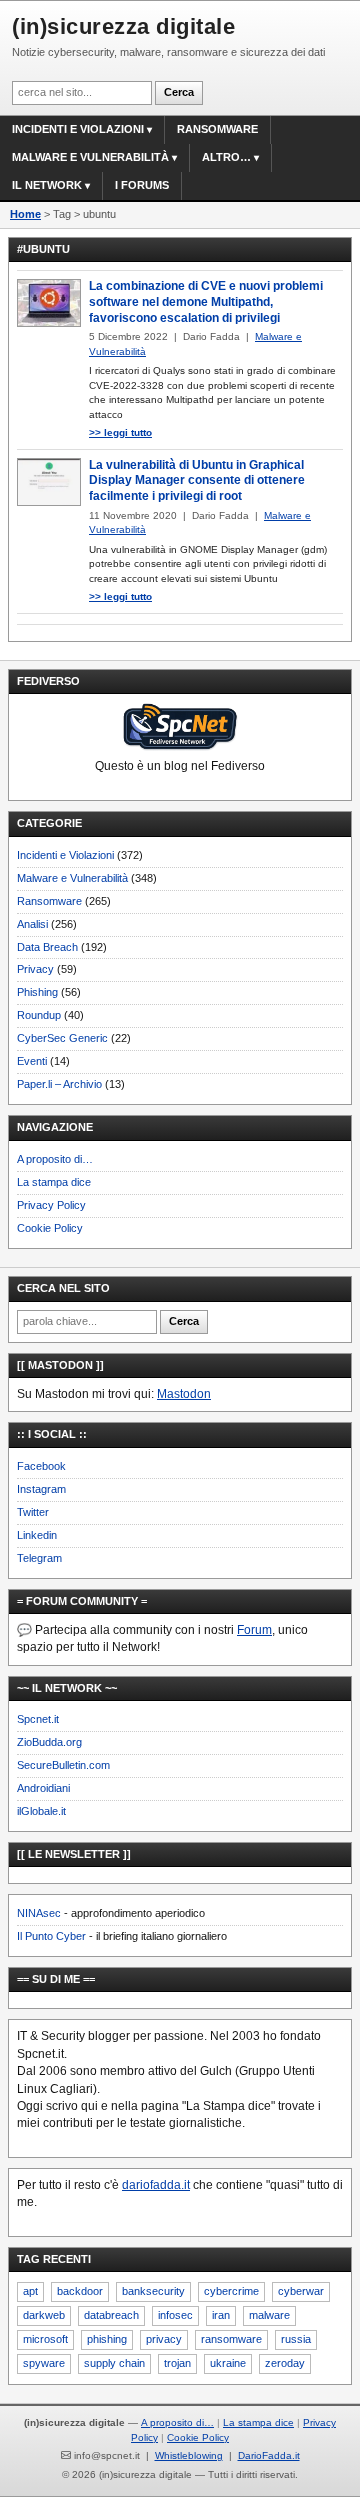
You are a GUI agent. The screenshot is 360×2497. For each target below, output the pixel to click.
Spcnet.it (38, 1719)
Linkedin (37, 1535)
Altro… (226, 157)
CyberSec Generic (62, 1038)
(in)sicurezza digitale (123, 26)
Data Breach (47, 947)
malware (269, 2315)
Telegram (39, 1558)
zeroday (285, 2363)
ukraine (228, 2363)
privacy (164, 2339)
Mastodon (184, 1394)
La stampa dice (54, 1182)
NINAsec (39, 1913)
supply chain (114, 2363)
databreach (111, 2315)
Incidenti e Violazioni (65, 855)
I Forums (142, 185)
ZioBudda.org (49, 1742)
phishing (107, 2339)
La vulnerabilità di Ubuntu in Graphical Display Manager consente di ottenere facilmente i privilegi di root (197, 480)
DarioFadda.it (269, 2455)
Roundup (39, 1015)
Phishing (37, 992)
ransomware (231, 2339)
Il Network (47, 185)
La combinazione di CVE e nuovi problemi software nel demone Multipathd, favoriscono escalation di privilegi (206, 301)
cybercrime (231, 2291)
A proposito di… (55, 1159)
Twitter (33, 1512)
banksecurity (153, 2291)
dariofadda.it (156, 2185)
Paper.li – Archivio (59, 1084)
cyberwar (301, 2291)
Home (25, 214)
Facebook (41, 1466)
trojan (177, 2363)
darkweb (44, 2315)
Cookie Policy (50, 1228)
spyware (44, 2363)
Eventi (32, 1061)
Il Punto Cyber (51, 1936)
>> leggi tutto (120, 432)
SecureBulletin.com (63, 1765)
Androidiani (43, 1788)
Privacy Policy (51, 1205)
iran (221, 2315)
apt (30, 2291)
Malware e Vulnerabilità (90, 157)
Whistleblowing (189, 2455)
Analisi (32, 924)
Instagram (41, 1489)
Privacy (35, 969)
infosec (175, 2315)
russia (296, 2339)
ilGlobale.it (41, 1811)
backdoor (80, 2291)
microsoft (45, 2339)
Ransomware (217, 129)
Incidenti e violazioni (78, 129)
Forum (254, 1630)
